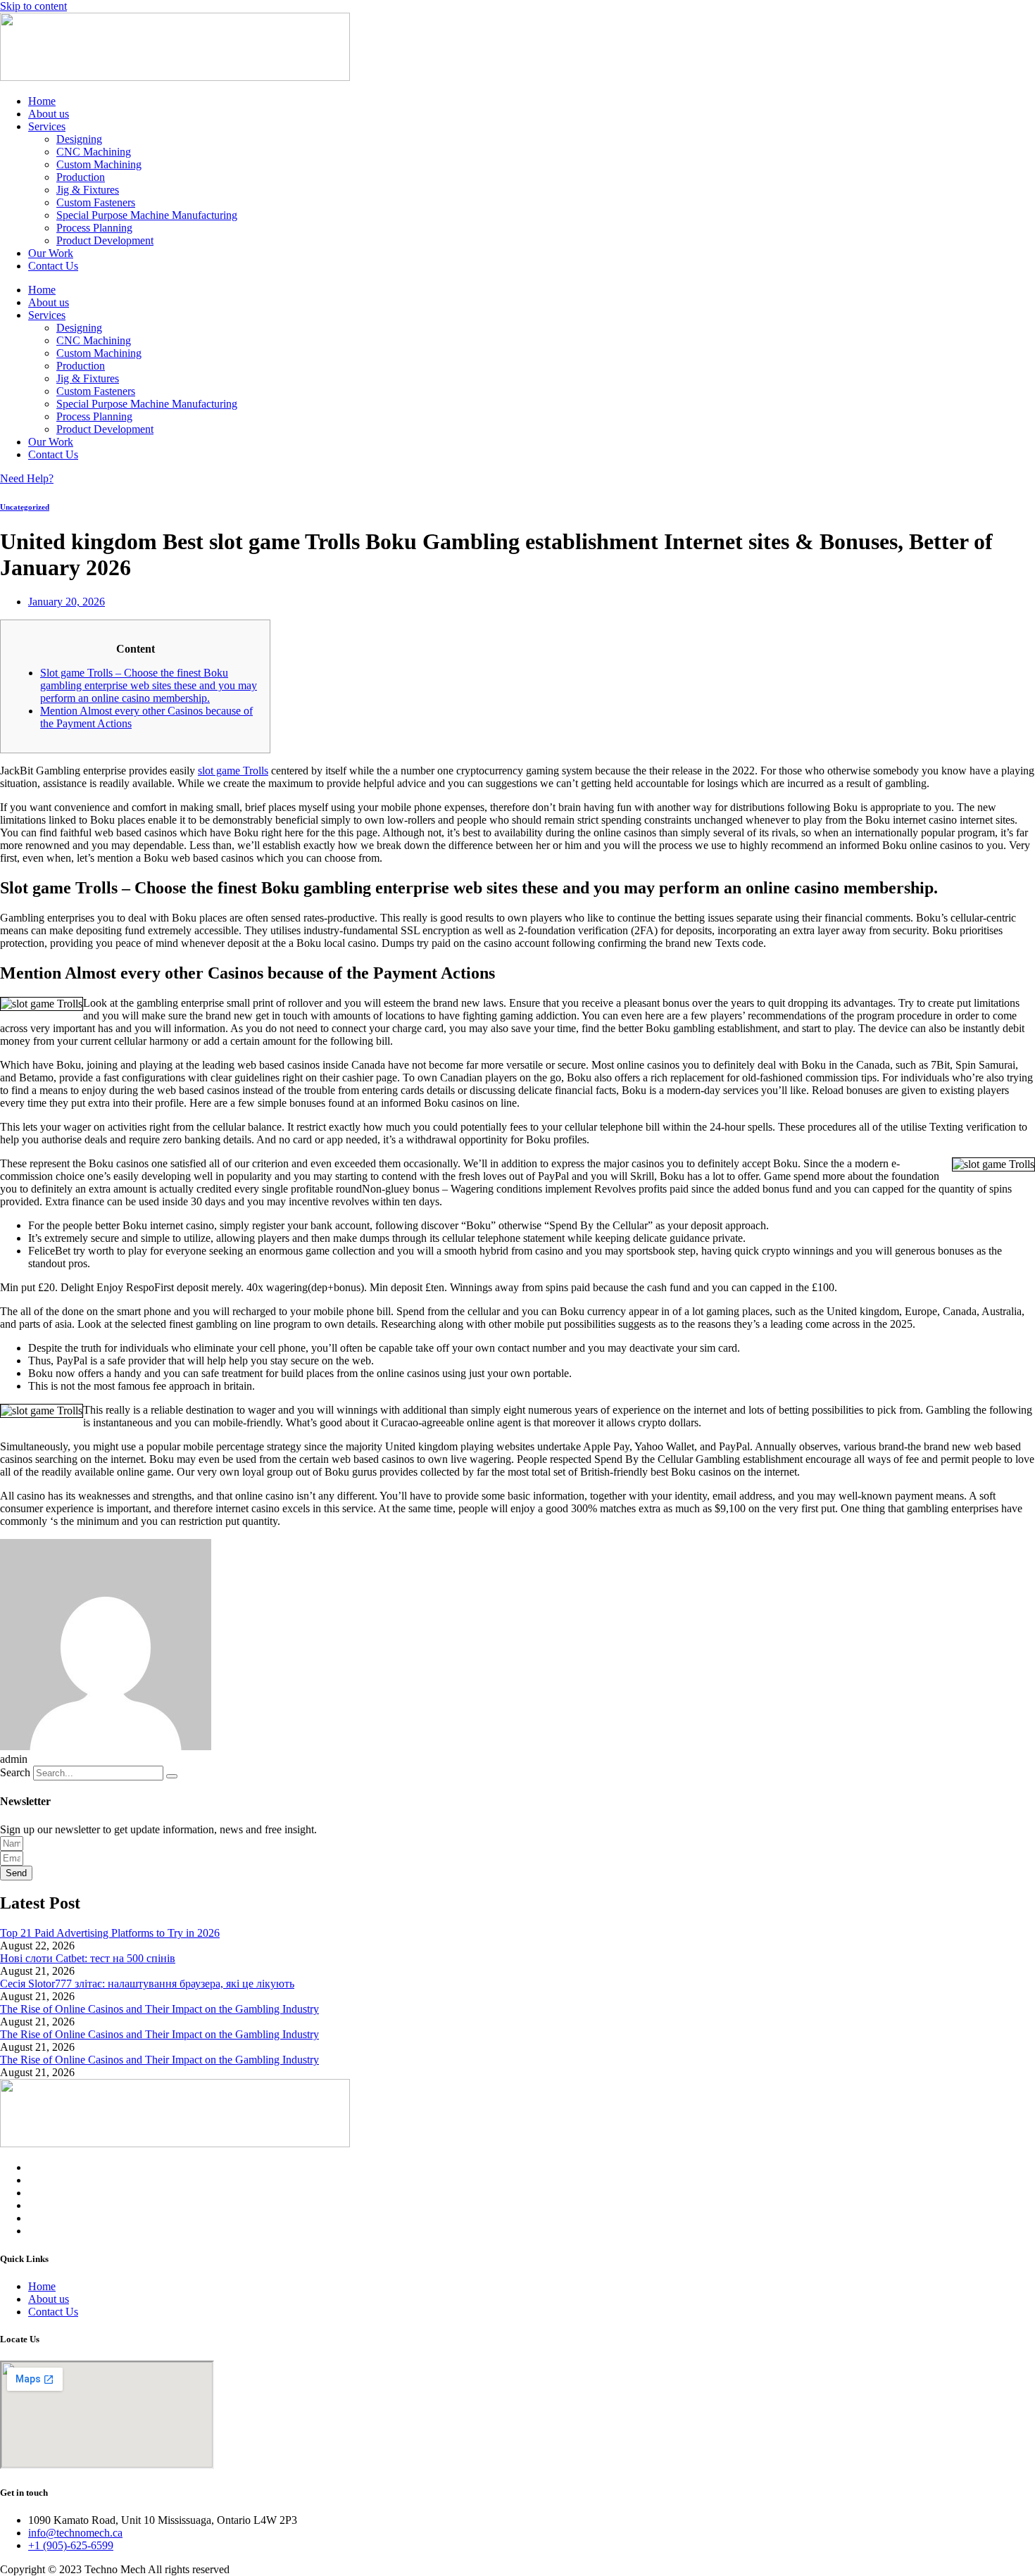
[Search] (172, 1776)
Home (42, 101)
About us (49, 114)
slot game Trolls (233, 771)
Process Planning (94, 228)
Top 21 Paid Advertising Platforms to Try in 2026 (110, 1933)
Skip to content (33, 6)
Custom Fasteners (96, 202)
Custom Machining (99, 164)
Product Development (105, 240)
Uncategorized (25, 507)
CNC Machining (94, 152)
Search (15, 1772)
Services (47, 126)
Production (81, 177)
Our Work (51, 253)
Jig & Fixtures (88, 190)
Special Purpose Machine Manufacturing (147, 215)
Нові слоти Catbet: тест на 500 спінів (88, 1958)
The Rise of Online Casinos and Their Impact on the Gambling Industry (159, 2009)
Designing (79, 139)
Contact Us (53, 266)
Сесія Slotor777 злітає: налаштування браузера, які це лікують (147, 1984)
